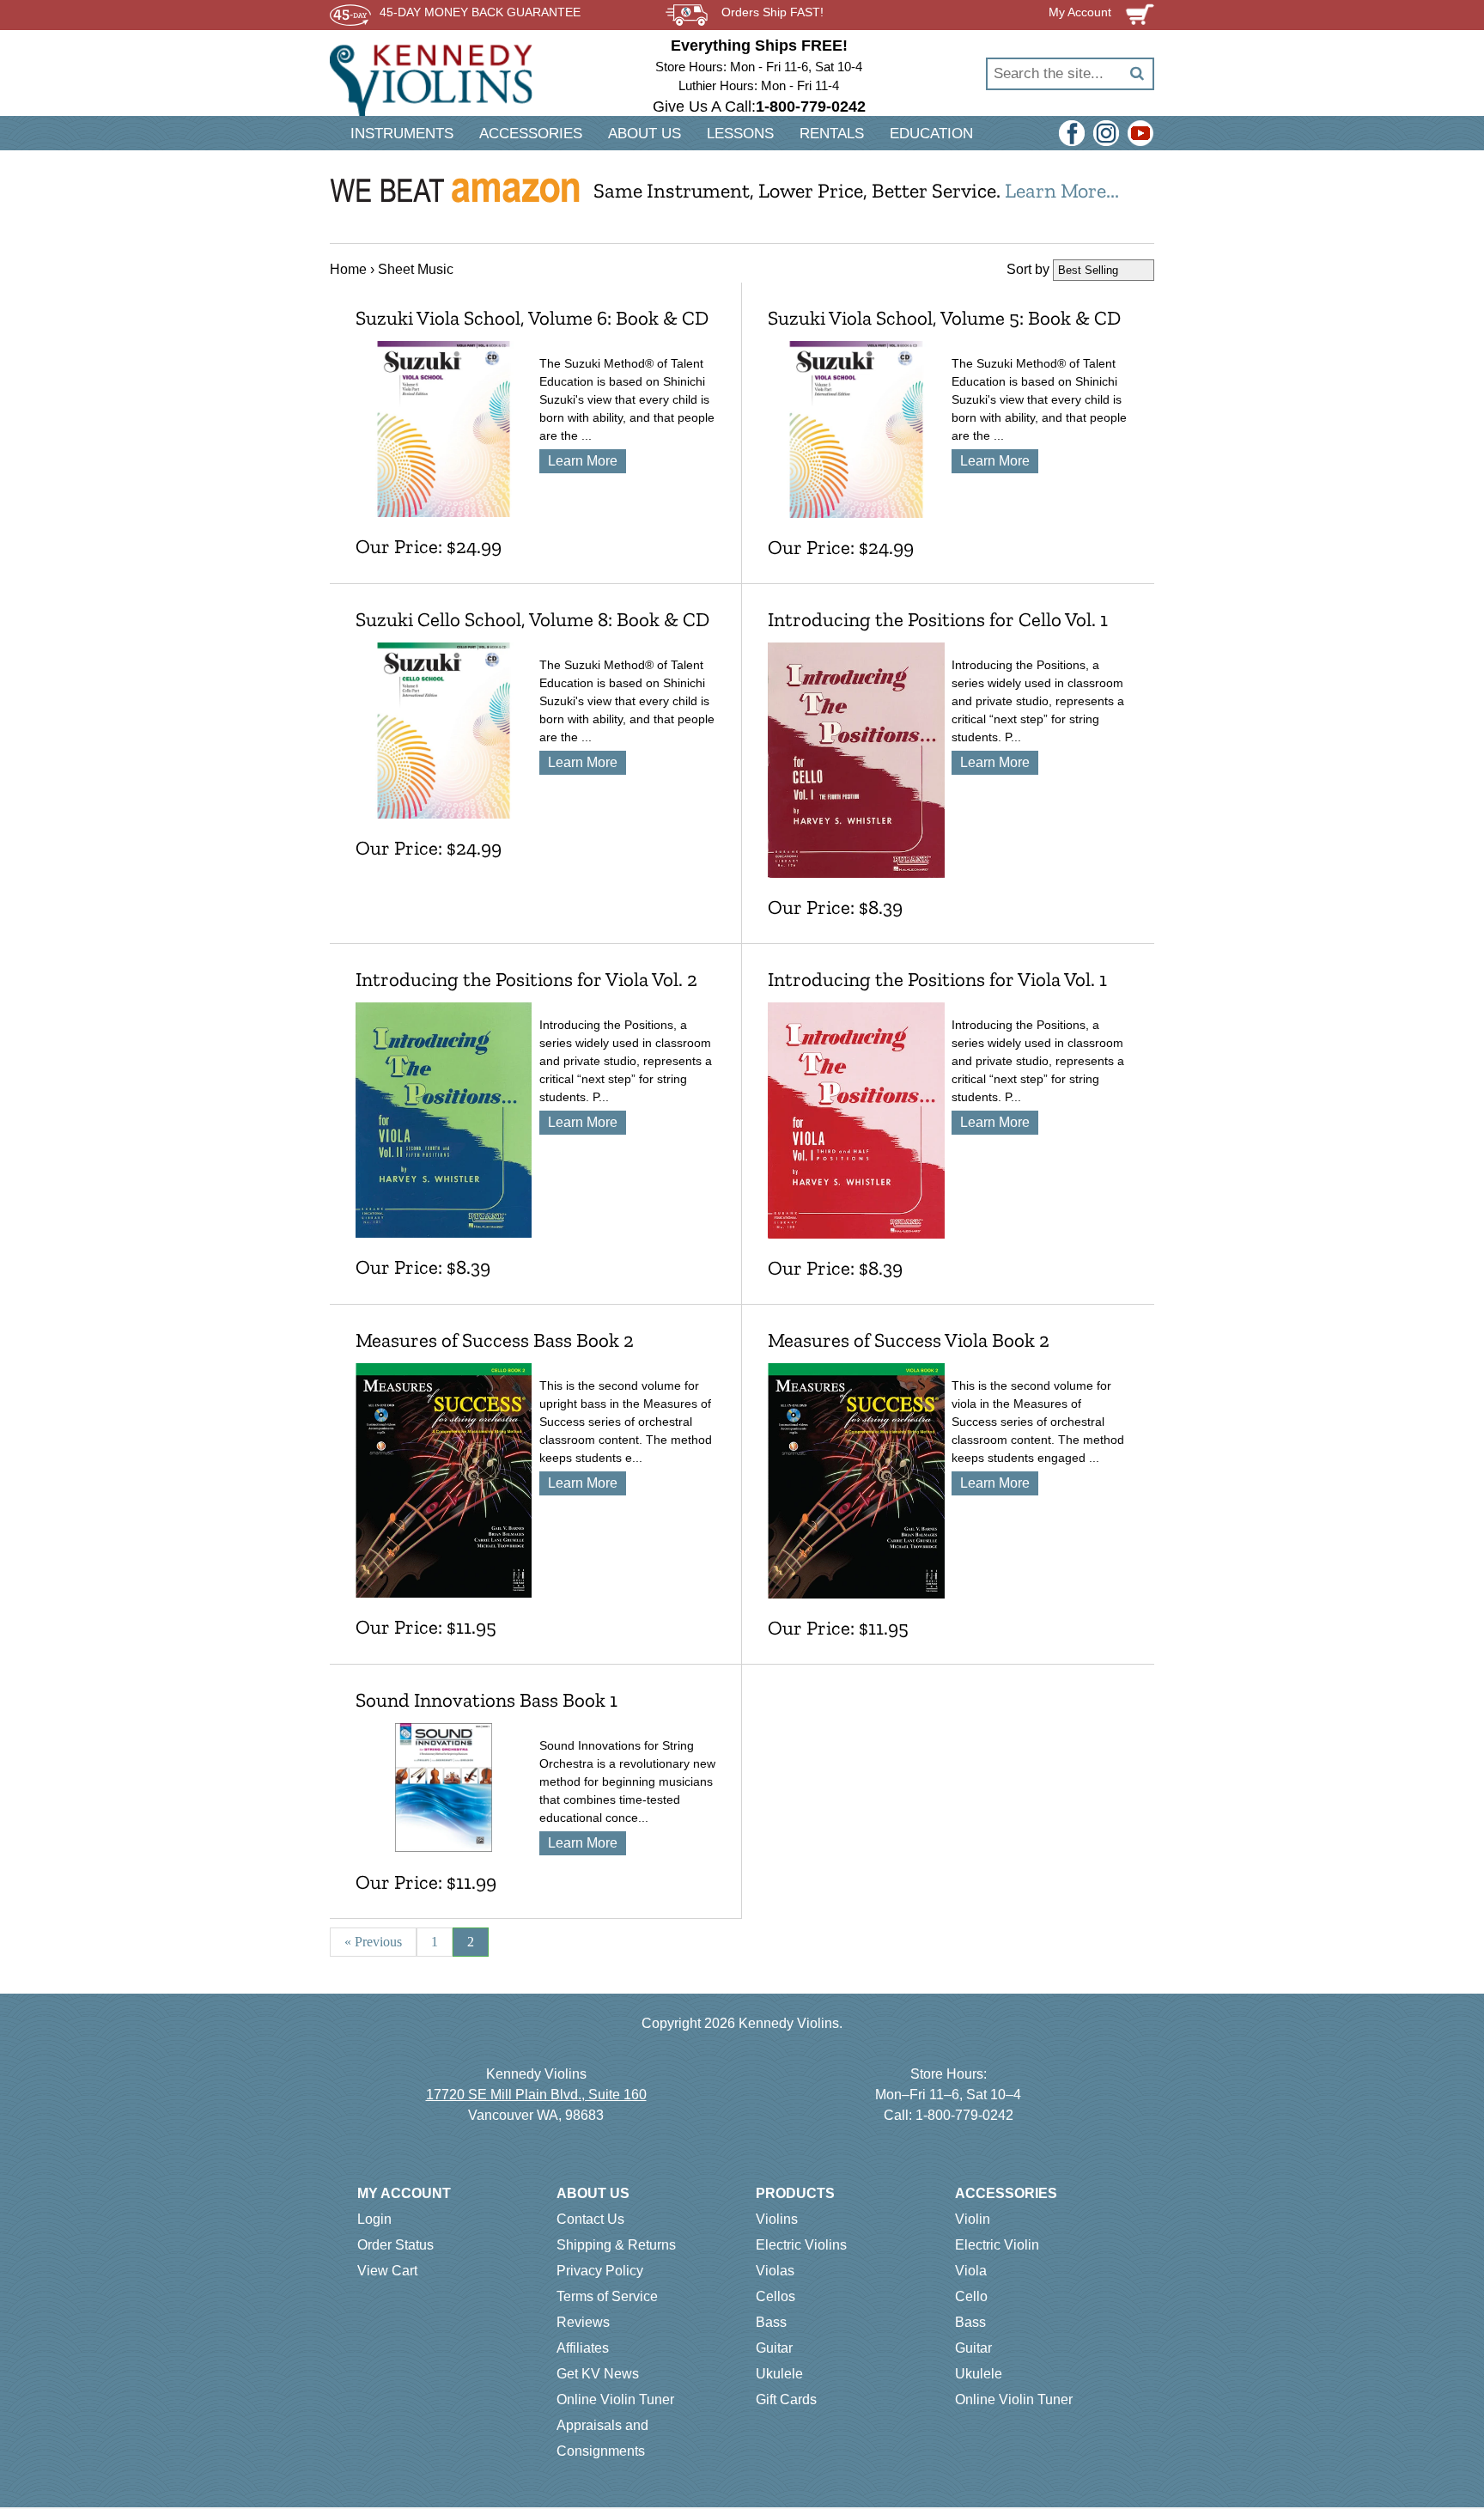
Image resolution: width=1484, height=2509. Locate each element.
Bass (771, 2322)
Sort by (1028, 269)
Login (374, 2219)
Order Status (395, 2245)
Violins (777, 2219)
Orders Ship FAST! (772, 12)
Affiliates (583, 2348)
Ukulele (779, 2374)
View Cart (387, 2271)
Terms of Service (607, 2296)
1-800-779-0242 (964, 2115)
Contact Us (590, 2219)
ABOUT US (645, 134)
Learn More (583, 461)
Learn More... (1062, 190)
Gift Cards (786, 2399)
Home (348, 269)
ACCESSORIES (531, 134)
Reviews (583, 2322)
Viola (971, 2271)
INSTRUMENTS (402, 134)
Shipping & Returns (616, 2245)
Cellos (775, 2296)
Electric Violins (801, 2245)
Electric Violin (997, 2245)
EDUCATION (931, 134)
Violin (973, 2219)
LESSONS (740, 134)
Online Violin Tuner (615, 2399)
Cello (971, 2296)
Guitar (774, 2348)
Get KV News (598, 2374)
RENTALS (832, 134)
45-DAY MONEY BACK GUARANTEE (480, 12)
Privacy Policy (600, 2271)
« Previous (373, 1942)
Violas (775, 2271)
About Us (593, 2193)
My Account (404, 2193)
